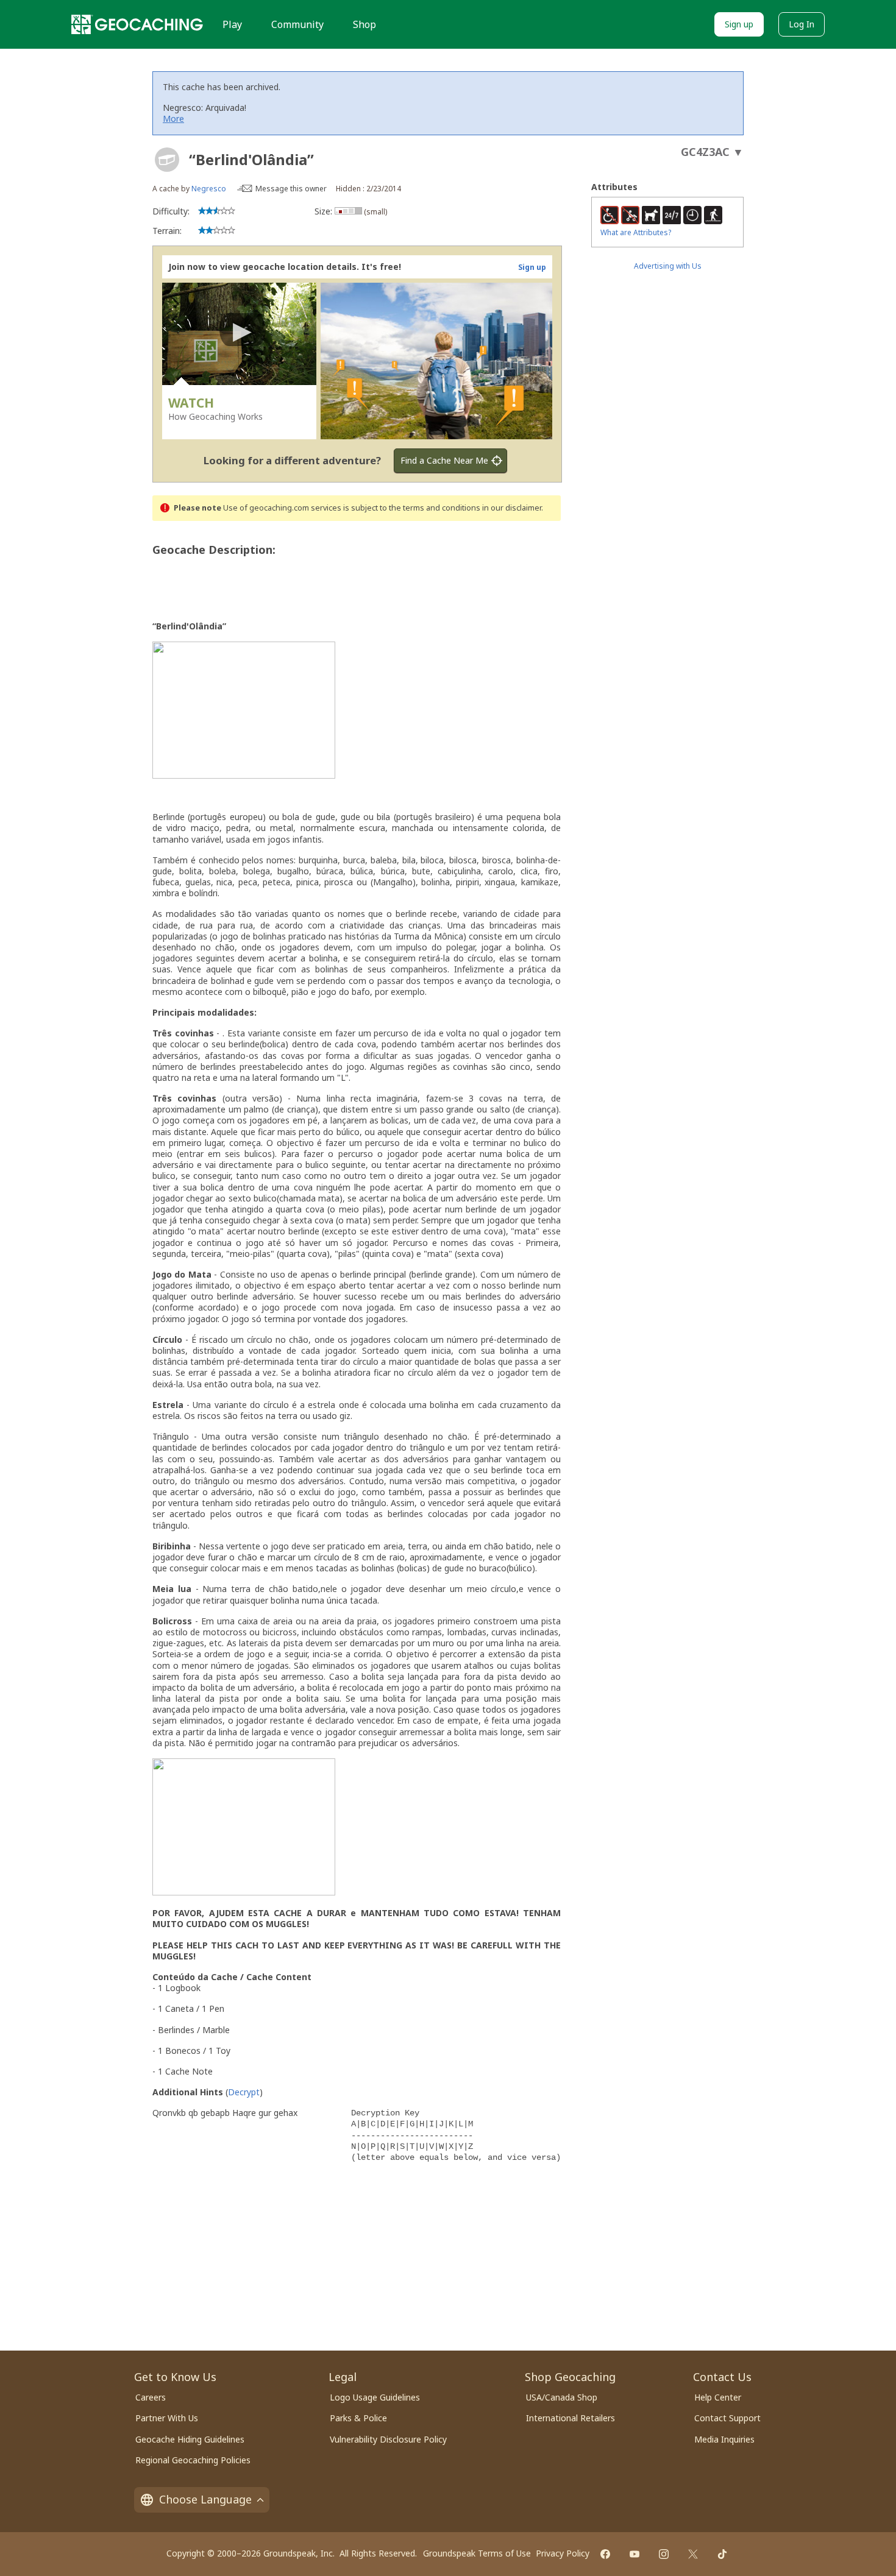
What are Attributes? (636, 232)
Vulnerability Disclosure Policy (388, 2439)
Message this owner (291, 189)
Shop (364, 24)
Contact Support (727, 2418)
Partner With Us (167, 2418)
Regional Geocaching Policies (193, 2460)
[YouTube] (635, 2554)
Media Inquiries (724, 2439)
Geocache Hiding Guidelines (190, 2439)
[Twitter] (693, 2554)
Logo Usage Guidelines (375, 2397)
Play (232, 24)
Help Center (718, 2397)
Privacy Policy (563, 2553)
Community (297, 24)
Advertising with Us (668, 266)
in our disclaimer (512, 508)
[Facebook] (605, 2554)
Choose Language (205, 2499)
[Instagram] (664, 2554)
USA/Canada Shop (562, 2397)
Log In (802, 24)
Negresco (209, 189)
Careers (151, 2397)
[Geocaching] (137, 24)
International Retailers (571, 2418)
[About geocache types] (167, 160)
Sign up (739, 24)
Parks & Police (358, 2418)
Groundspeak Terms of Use (477, 2553)
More (173, 119)
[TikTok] (722, 2554)
